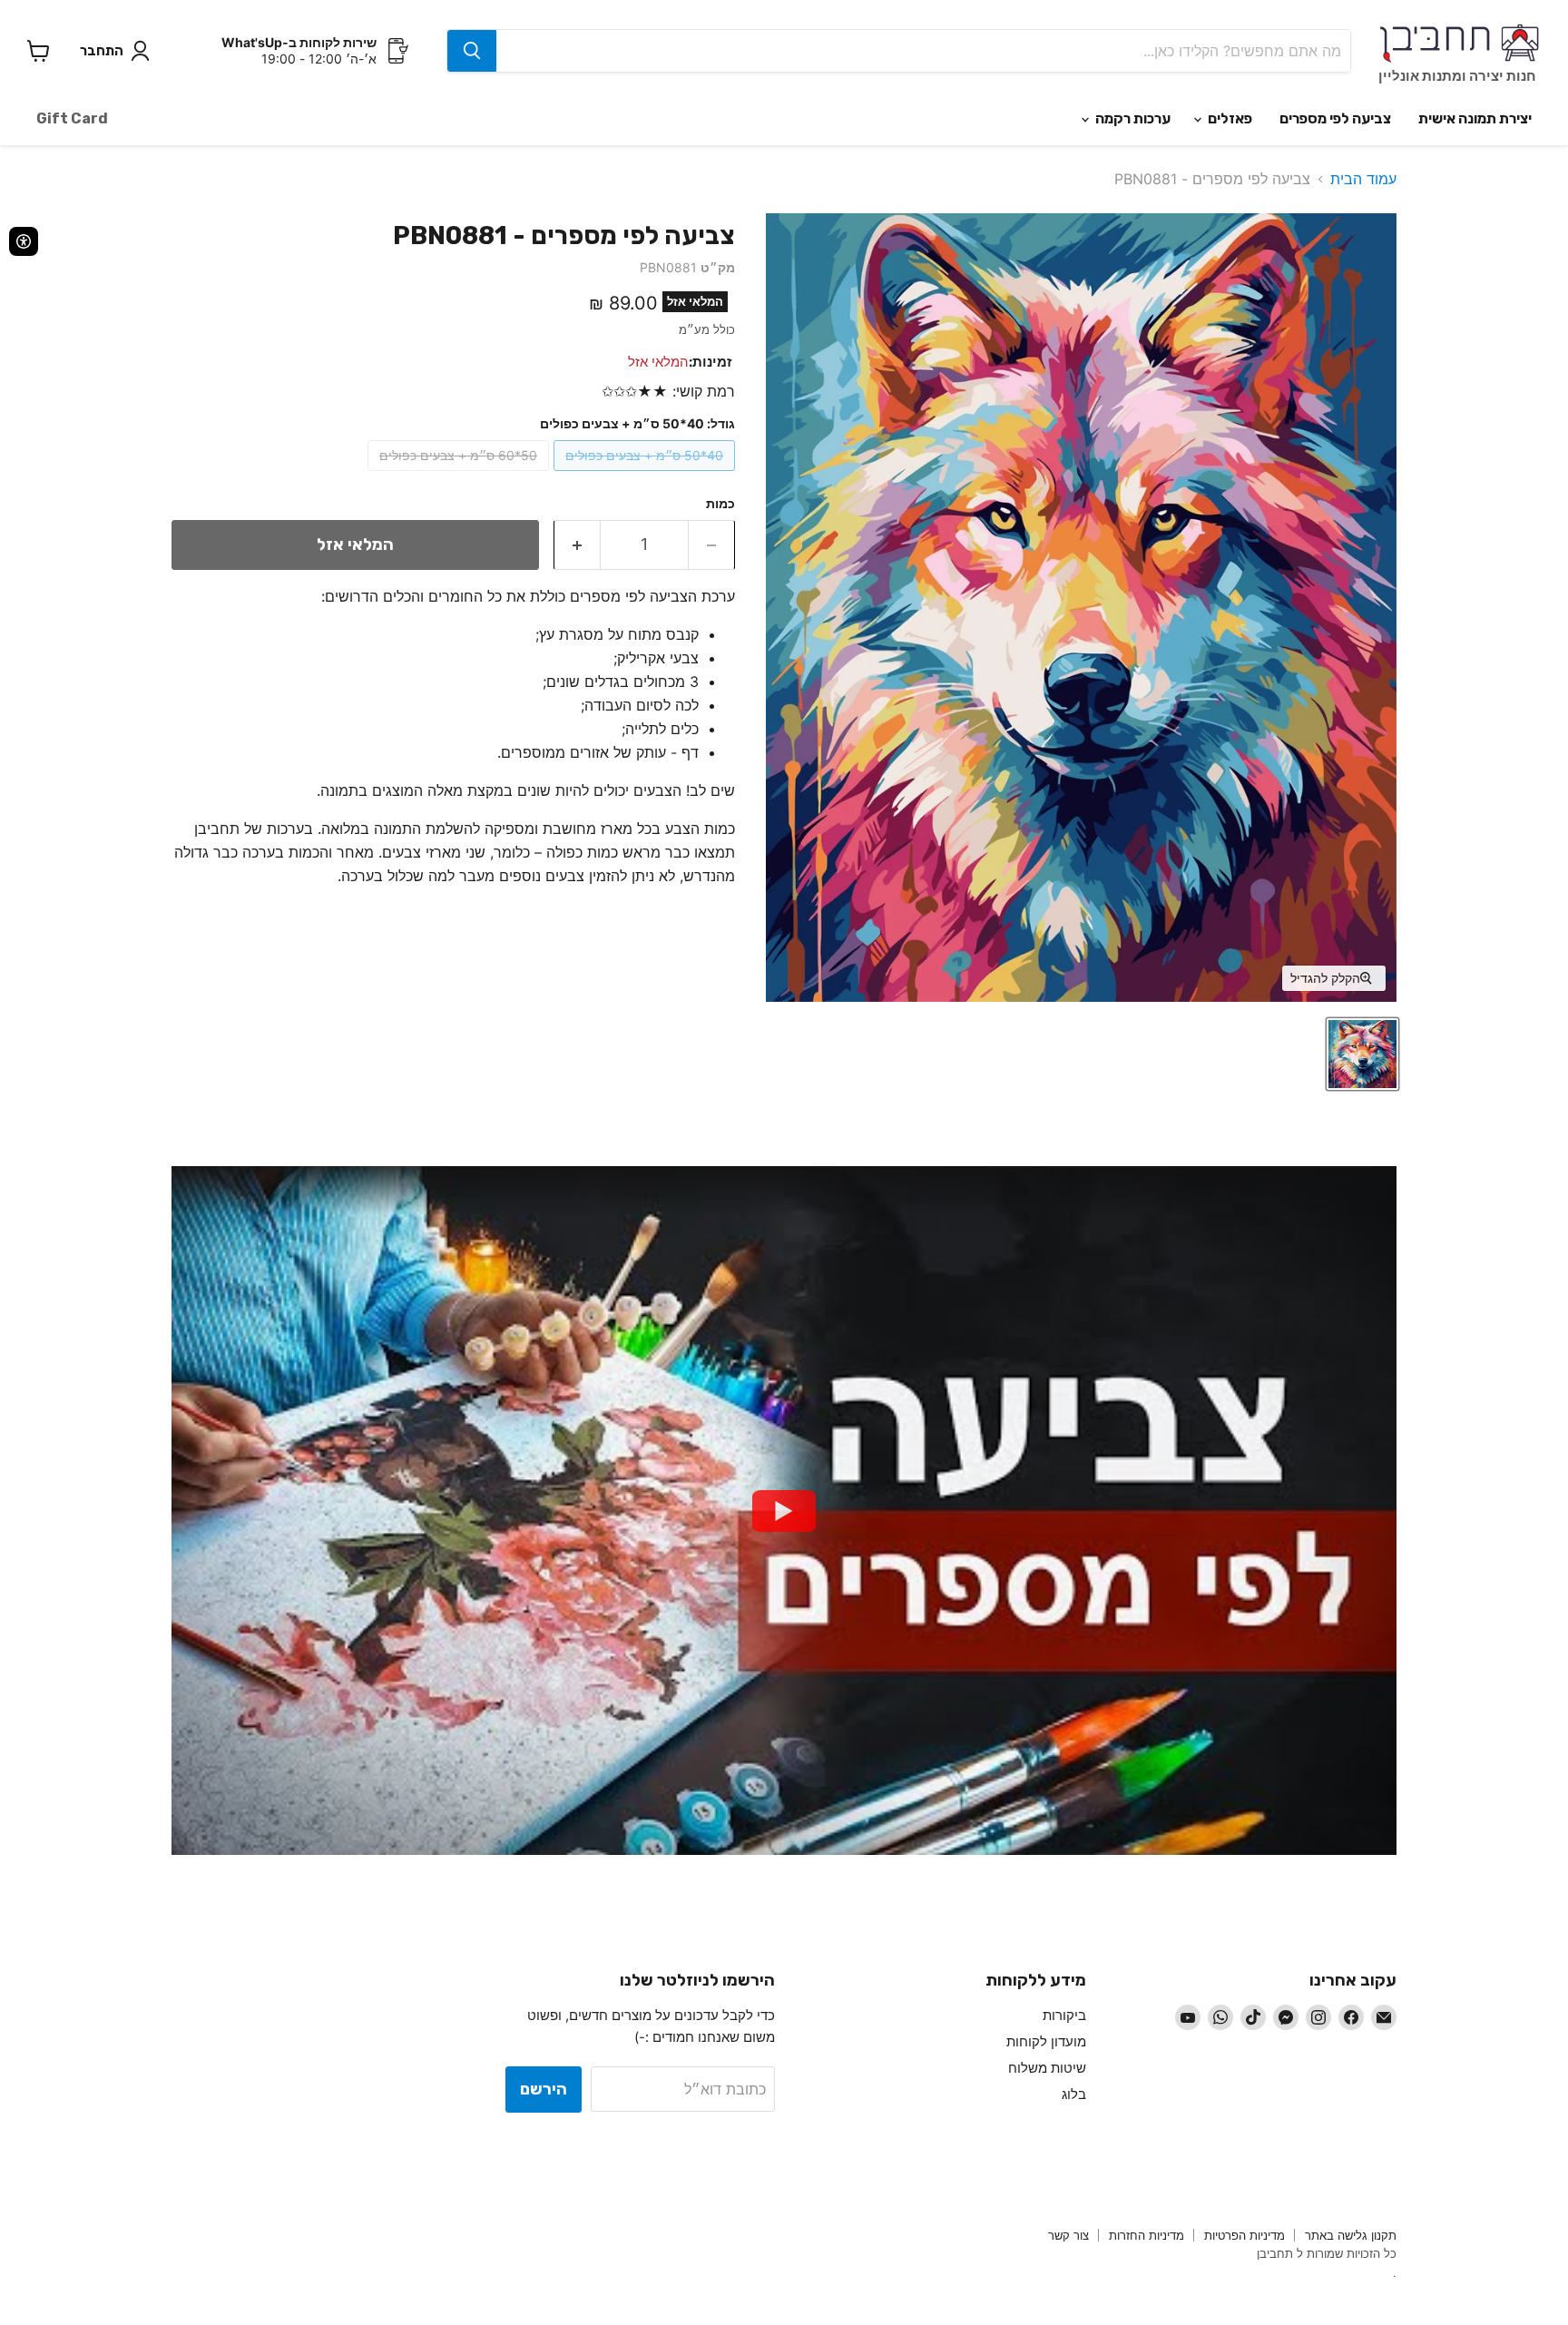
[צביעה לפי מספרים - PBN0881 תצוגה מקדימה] (1362, 1054)
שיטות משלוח (1047, 2068)
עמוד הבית (1363, 179)
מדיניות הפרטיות (1245, 2235)
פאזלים (1229, 118)
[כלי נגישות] (24, 241)
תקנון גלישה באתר (1351, 2235)
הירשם (544, 2089)
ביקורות (1064, 2015)
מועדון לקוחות (1046, 2041)
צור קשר (1068, 2235)
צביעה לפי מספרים (1335, 118)
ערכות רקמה (1132, 118)
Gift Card (72, 118)
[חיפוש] (472, 51)
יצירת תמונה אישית (1475, 118)
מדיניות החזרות (1147, 2235)
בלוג (1074, 2094)
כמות (720, 504)
